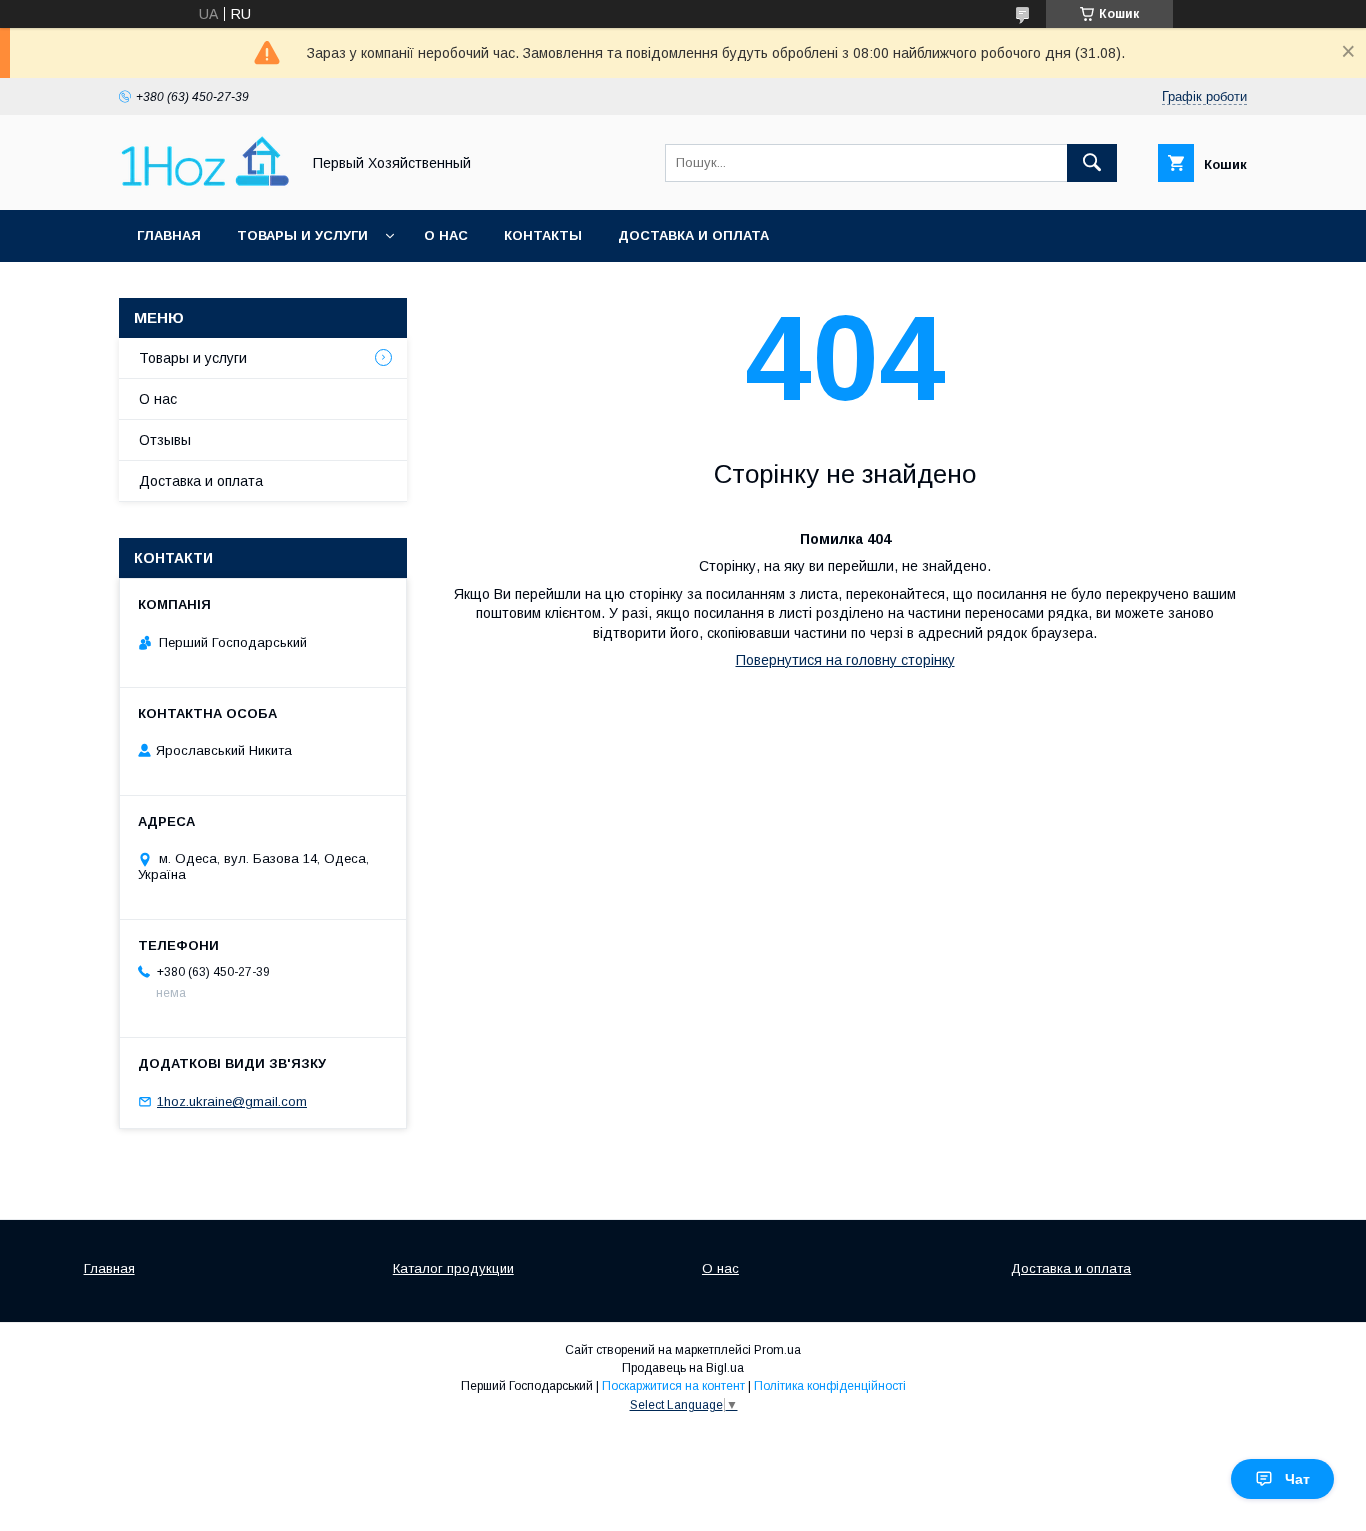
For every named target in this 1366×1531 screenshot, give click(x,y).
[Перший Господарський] (204, 184)
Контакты (543, 235)
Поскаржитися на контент (673, 1386)
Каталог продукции (453, 1268)
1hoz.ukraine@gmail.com (232, 1101)
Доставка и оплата (693, 235)
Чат (1297, 1479)
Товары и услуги (302, 235)
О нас (446, 235)
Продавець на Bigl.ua (683, 1368)
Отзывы (165, 440)
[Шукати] (1092, 163)
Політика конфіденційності (830, 1386)
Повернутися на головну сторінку (845, 660)
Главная (169, 235)
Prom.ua (777, 1350)
